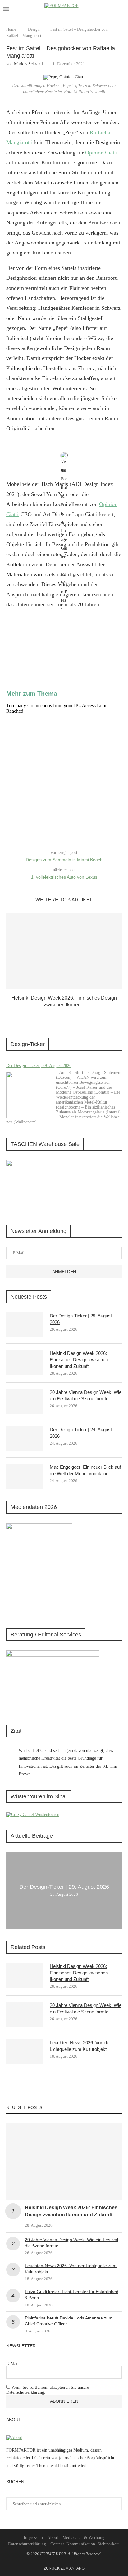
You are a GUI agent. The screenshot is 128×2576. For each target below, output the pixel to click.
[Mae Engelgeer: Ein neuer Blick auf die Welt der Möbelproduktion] (25, 1476)
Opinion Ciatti (101, 153)
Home (11, 29)
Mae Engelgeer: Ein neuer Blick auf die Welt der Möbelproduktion (85, 1470)
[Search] (122, 9)
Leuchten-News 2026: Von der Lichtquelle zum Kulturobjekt (80, 2046)
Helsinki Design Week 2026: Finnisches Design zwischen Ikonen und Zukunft (79, 1360)
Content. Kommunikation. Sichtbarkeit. (85, 2544)
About (53, 2537)
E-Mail (12, 2364)
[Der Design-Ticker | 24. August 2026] (25, 1439)
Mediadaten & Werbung (83, 2537)
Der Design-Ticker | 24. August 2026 (81, 1433)
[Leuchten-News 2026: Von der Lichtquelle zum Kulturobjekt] (25, 2052)
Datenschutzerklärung (27, 2544)
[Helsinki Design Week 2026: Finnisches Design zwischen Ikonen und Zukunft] (64, 951)
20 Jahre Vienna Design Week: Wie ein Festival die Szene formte (86, 1395)
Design (34, 29)
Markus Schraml (28, 64)
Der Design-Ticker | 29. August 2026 (39, 1066)
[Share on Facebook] (60, 838)
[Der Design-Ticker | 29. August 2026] (30, 1095)
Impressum (33, 2537)
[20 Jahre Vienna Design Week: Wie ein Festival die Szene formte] (25, 1401)
